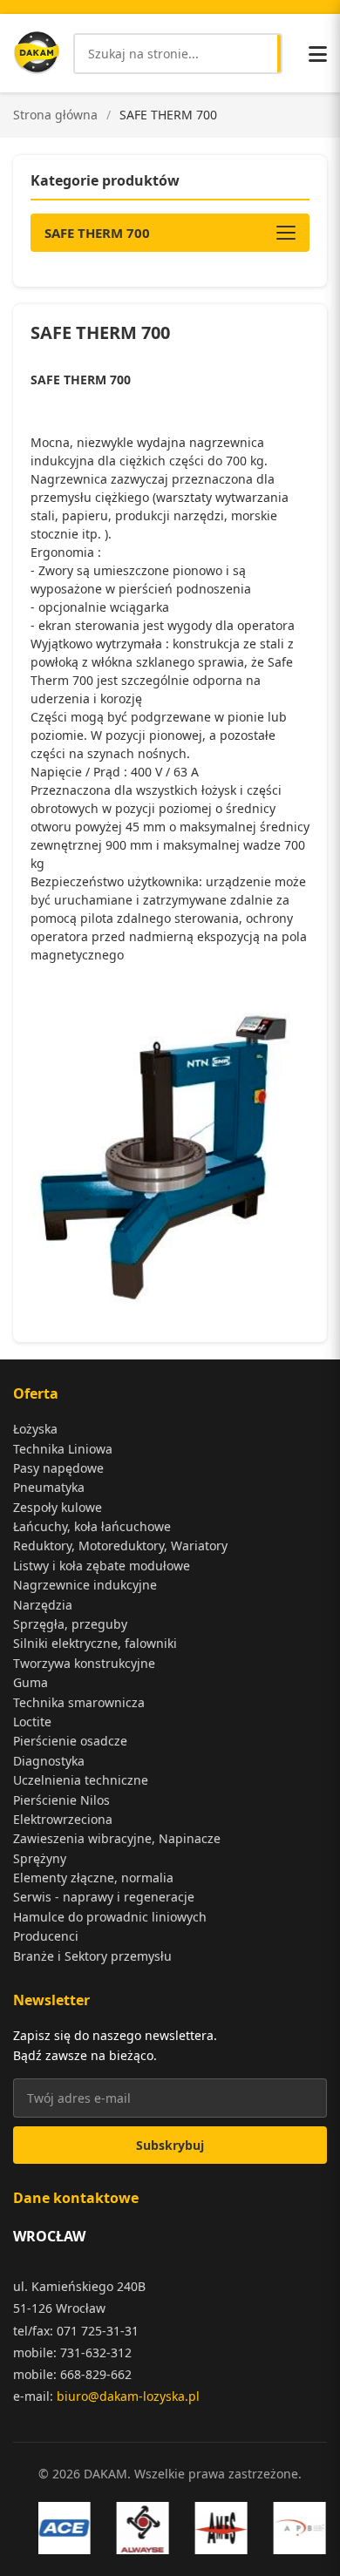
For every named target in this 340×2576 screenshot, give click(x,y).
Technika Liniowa (63, 1449)
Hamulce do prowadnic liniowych (110, 1917)
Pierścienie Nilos (61, 1800)
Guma (31, 1682)
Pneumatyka (49, 1487)
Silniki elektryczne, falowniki (95, 1643)
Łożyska (35, 1429)
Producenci (46, 1936)
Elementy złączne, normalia (93, 1878)
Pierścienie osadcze (70, 1741)
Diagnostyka (49, 1761)
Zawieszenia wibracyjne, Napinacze (117, 1838)
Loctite (32, 1722)
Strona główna (55, 115)
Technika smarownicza (79, 1702)
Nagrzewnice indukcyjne (85, 1585)
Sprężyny (40, 1858)
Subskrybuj (170, 2145)
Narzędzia (43, 1605)
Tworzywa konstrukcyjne (84, 1663)
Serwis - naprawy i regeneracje (104, 1897)
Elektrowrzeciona (63, 1819)
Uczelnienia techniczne (81, 1780)
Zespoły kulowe (58, 1507)
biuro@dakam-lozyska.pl (128, 2396)
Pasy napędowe (58, 1468)
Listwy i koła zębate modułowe (102, 1566)
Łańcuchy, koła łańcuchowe (92, 1526)
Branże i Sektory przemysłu (92, 1956)
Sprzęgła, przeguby (70, 1624)
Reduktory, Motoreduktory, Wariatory (120, 1546)
